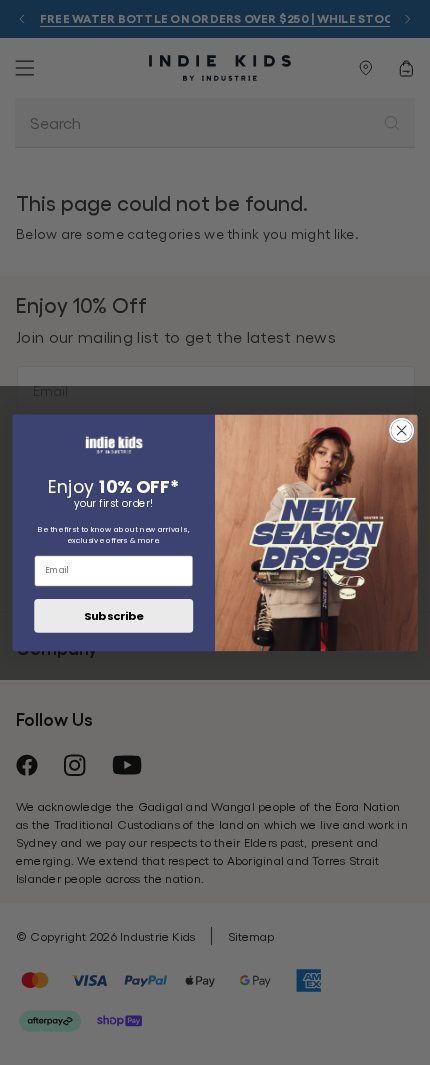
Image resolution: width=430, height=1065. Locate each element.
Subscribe (113, 615)
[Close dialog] (402, 430)
